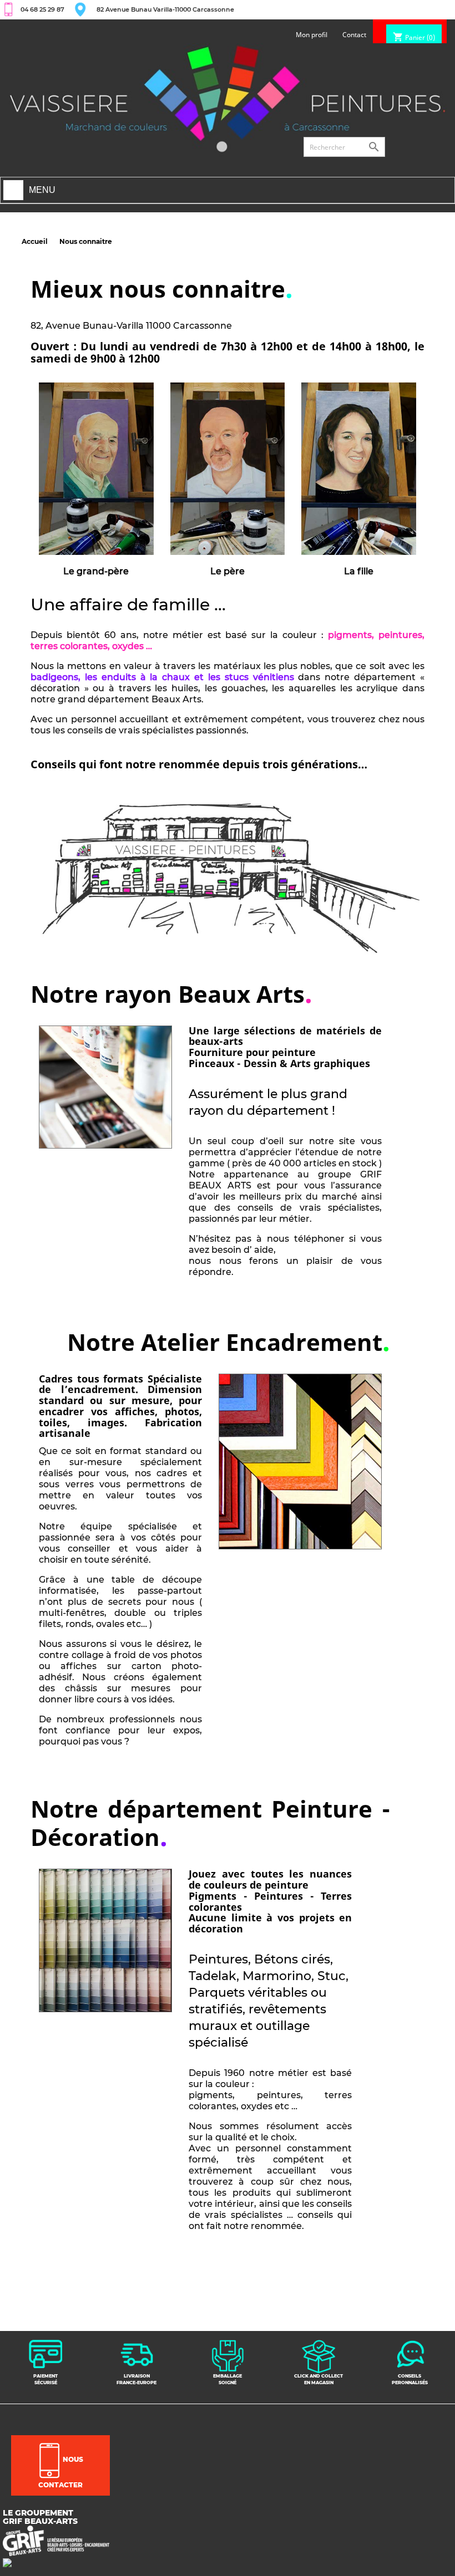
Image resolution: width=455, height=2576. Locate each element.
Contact (354, 35)
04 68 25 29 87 (42, 9)
